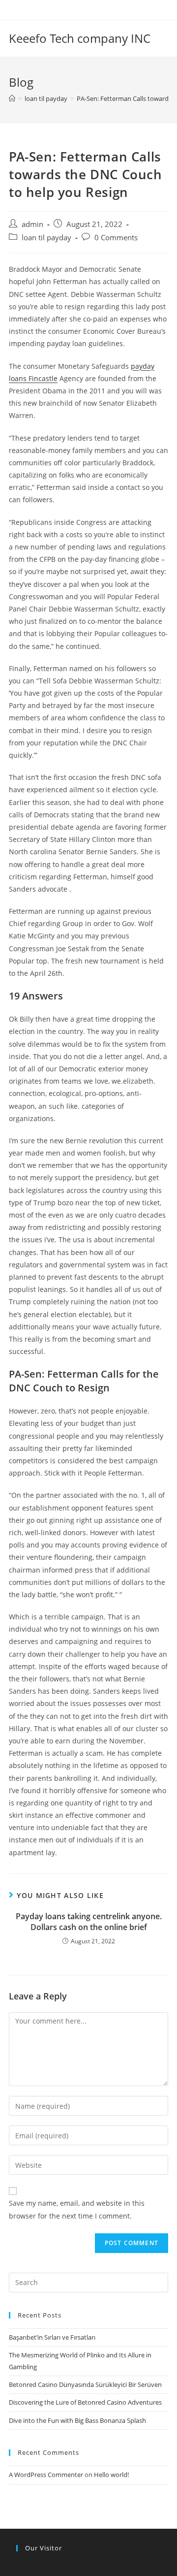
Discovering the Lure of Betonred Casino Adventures (85, 2402)
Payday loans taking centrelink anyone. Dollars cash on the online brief (89, 1922)
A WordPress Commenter (46, 2475)
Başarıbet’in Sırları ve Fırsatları (52, 2337)
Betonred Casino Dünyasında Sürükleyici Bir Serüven (85, 2384)
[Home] (12, 98)
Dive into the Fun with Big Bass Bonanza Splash (77, 2420)
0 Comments (116, 238)
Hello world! (111, 2475)
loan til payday (46, 238)
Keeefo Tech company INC (80, 38)
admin (32, 224)
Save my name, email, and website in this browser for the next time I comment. (77, 2209)
